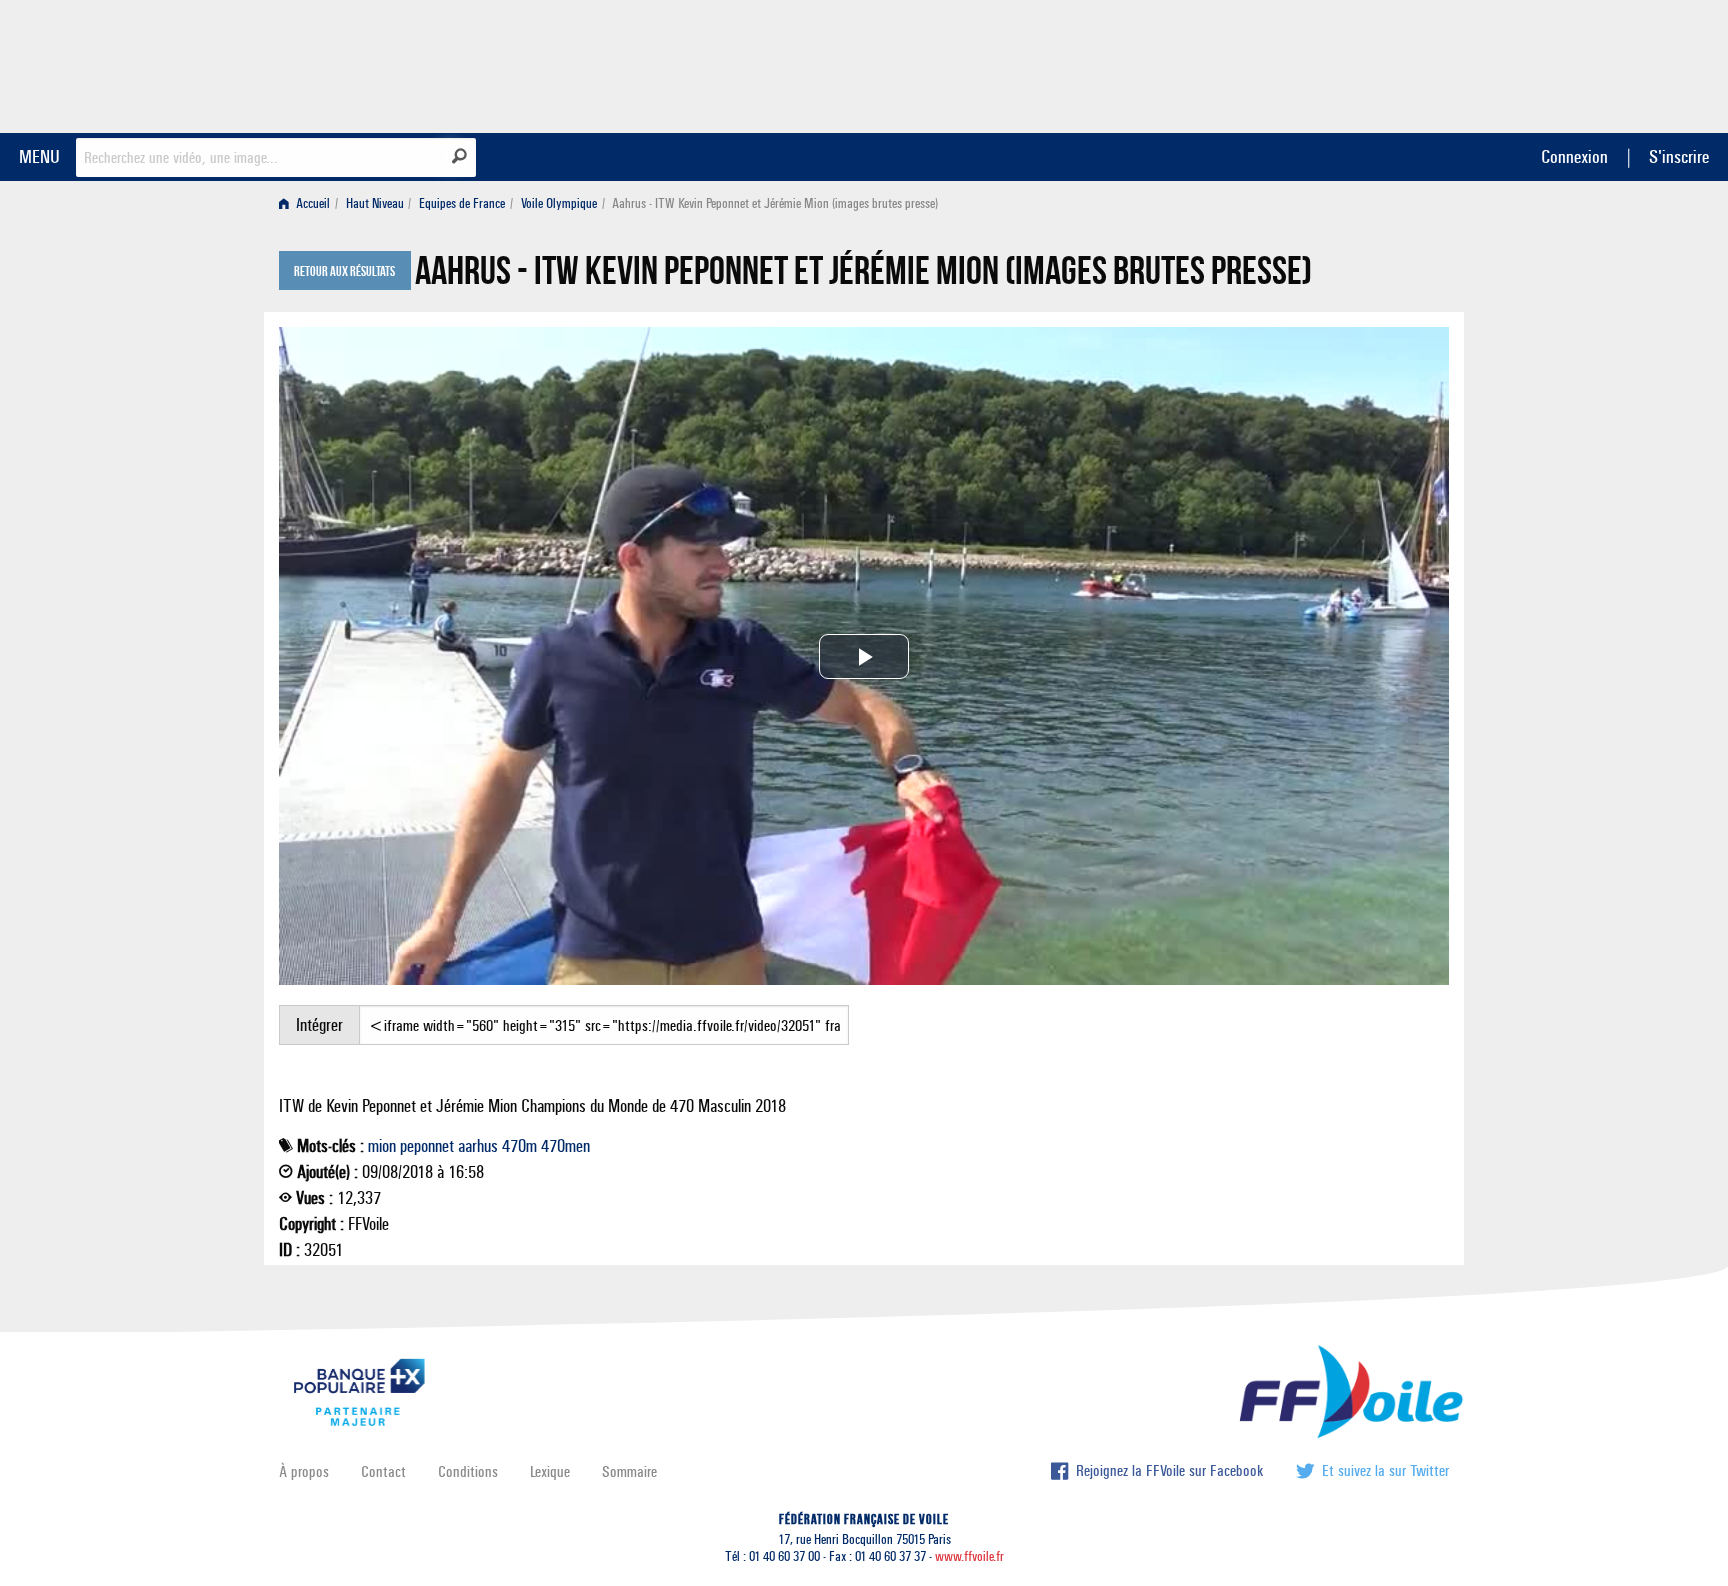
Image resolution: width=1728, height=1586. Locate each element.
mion (382, 1146)
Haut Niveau (375, 203)
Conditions (468, 1471)
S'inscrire (1679, 156)
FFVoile (1323, 63)
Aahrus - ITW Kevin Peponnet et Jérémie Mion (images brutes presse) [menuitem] (775, 203)
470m (519, 1146)
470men (565, 1146)
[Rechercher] (459, 156)
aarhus (478, 1146)
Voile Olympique (559, 203)
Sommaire (629, 1471)
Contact (383, 1471)
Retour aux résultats (344, 272)
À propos (304, 1471)
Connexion (1574, 156)
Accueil (311, 203)
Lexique (550, 1471)
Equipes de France (462, 203)
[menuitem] (308, 203)
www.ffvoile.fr (969, 1556)
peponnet (427, 1146)
